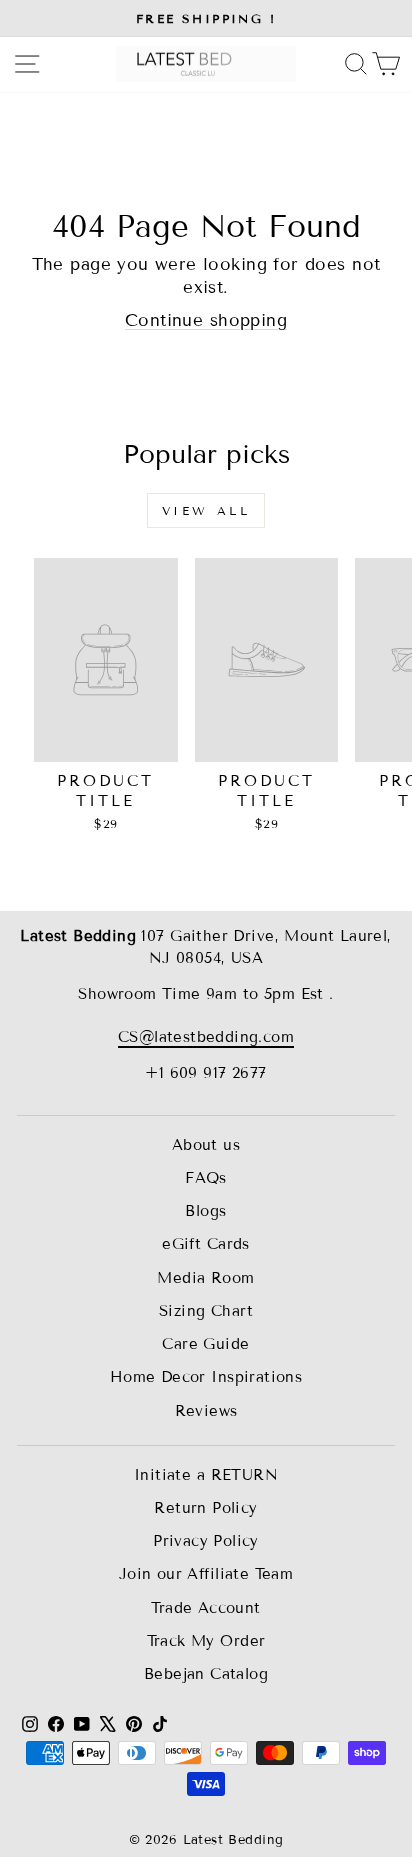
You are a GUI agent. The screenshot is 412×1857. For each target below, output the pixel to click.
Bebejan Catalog (206, 1674)
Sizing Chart (206, 1311)
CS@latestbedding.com (206, 1037)
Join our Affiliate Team (206, 1574)
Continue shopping (206, 320)
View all (206, 510)
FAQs (206, 1178)
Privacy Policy (206, 1541)
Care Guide (205, 1344)
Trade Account (205, 1608)
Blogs (205, 1211)
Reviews (206, 1411)
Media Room (205, 1278)
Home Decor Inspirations (206, 1377)
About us (206, 1145)
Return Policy (205, 1508)
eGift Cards (206, 1244)
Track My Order (206, 1641)
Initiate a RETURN (206, 1475)
